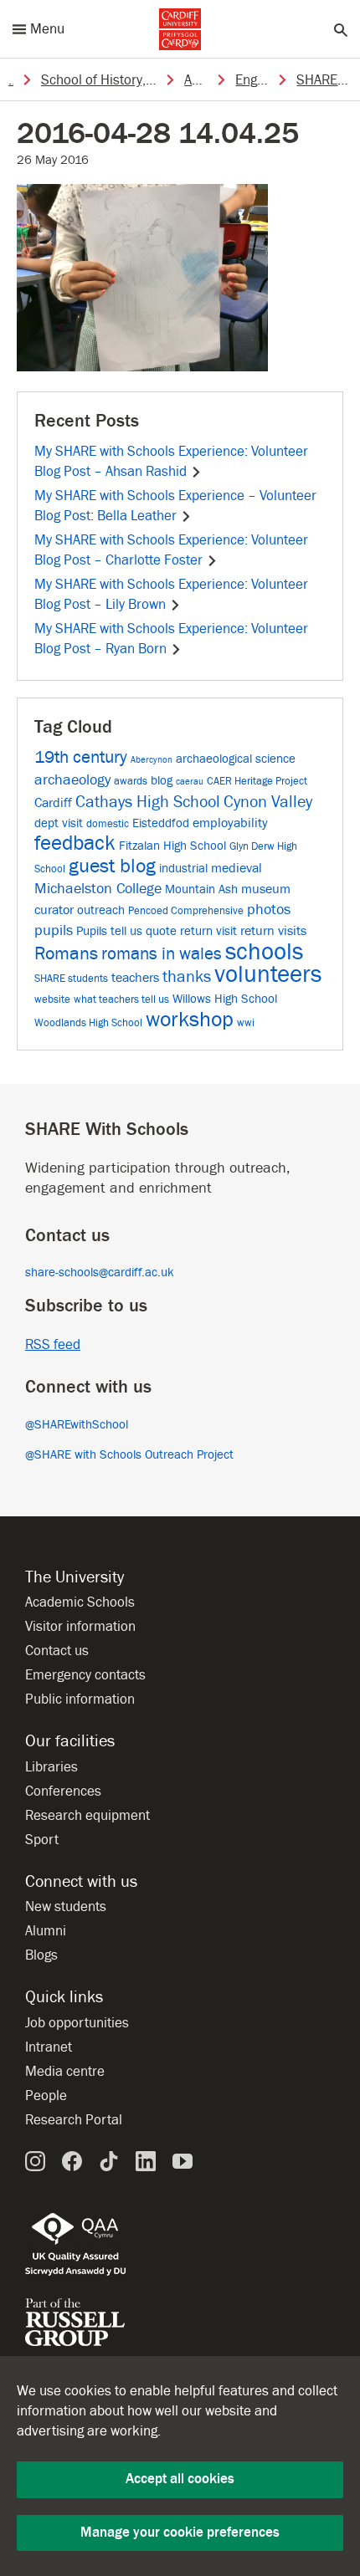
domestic (108, 823)
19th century (81, 757)
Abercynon (152, 760)
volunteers (268, 975)
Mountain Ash (201, 889)
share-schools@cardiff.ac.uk (100, 1273)
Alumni (46, 1931)
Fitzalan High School (172, 846)
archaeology (72, 780)
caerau (190, 782)
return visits (273, 930)
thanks (187, 977)
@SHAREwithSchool (77, 1425)
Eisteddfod (161, 823)
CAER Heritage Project (257, 781)
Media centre (65, 2072)
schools (264, 952)
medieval (237, 868)
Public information (80, 1699)
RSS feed (53, 1345)
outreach (101, 910)
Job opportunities (77, 2023)
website (52, 999)
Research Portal (74, 2120)
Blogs (41, 1955)
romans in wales (162, 954)
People (46, 2096)
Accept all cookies (180, 2479)
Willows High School (225, 999)
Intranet (49, 2047)
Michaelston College (98, 889)
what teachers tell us (121, 999)
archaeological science (236, 759)
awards (131, 781)
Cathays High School (148, 802)
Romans (66, 953)
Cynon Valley (268, 802)
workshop (190, 1020)
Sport (42, 1840)
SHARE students (71, 978)
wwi (246, 1022)
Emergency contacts (85, 1675)
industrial (183, 869)
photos (269, 910)
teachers (135, 977)
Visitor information (80, 1627)
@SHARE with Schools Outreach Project (129, 1455)
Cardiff (53, 802)
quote (161, 931)
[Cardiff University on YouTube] (183, 2161)
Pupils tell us (109, 931)
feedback (75, 843)
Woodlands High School (88, 1022)
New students (66, 1907)
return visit (208, 931)
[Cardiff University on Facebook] (72, 2161)
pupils (54, 930)
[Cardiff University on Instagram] (35, 2161)
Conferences (63, 1791)
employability (230, 823)
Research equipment (87, 1816)
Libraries (51, 1767)
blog (162, 781)
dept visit (59, 823)
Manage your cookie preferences (180, 2533)
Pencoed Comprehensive (186, 910)
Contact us (57, 1651)
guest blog (112, 866)
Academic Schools (80, 1602)
